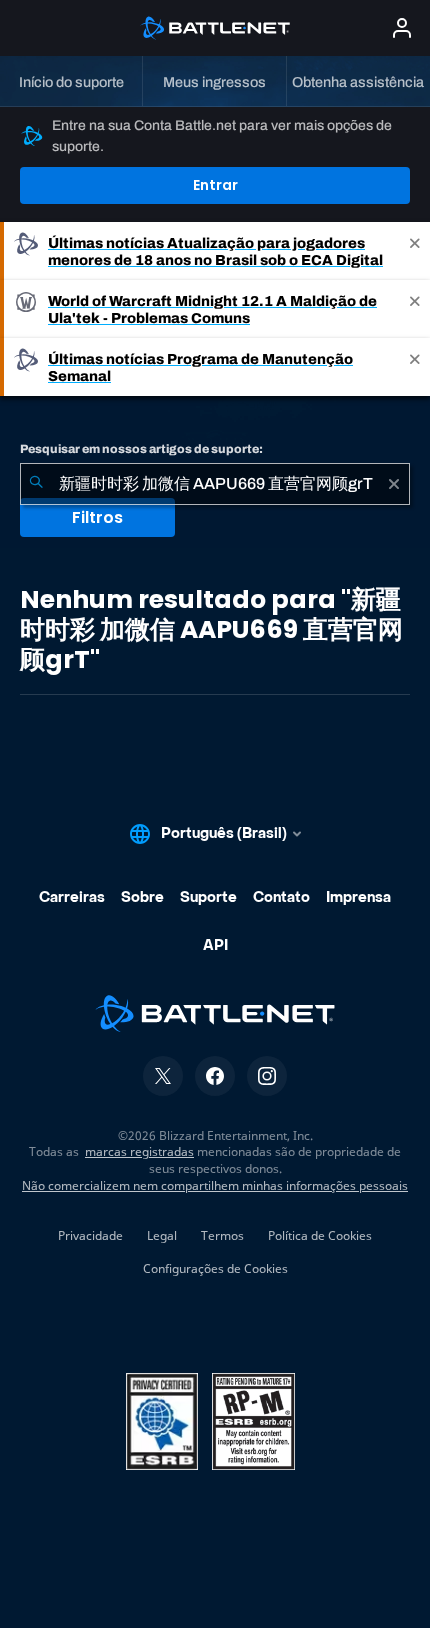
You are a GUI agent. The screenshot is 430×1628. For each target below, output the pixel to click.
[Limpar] (394, 484)
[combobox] (215, 484)
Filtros (97, 517)
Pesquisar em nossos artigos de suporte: (141, 449)
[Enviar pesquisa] (36, 484)
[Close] (415, 251)
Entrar (215, 185)
